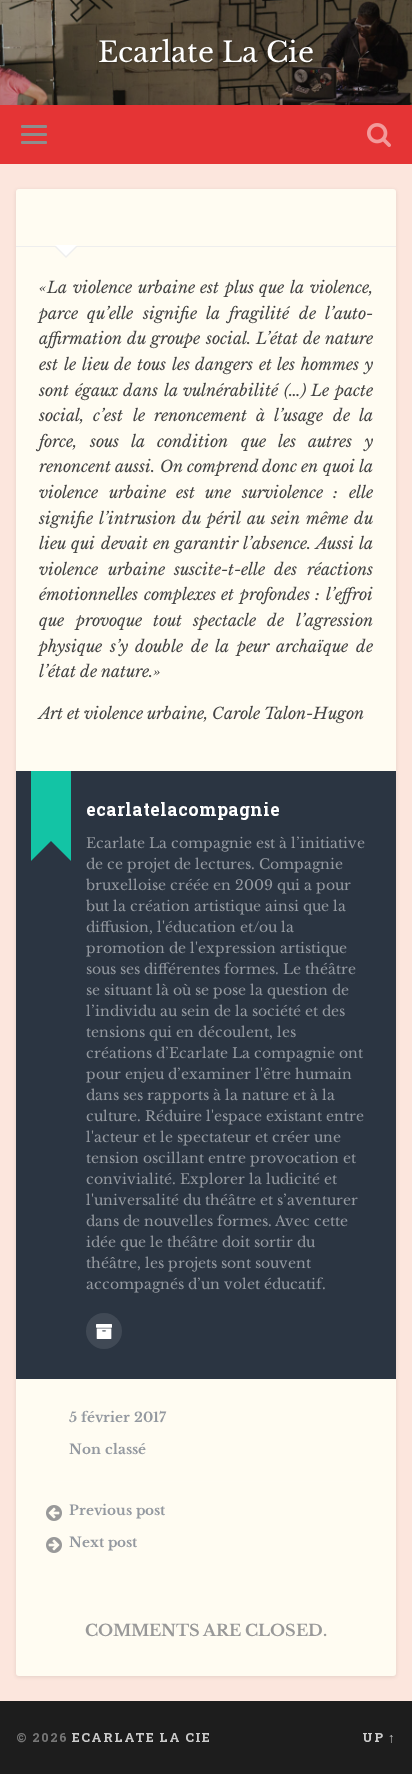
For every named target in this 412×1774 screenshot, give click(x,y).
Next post (103, 1542)
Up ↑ (379, 1737)
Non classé (107, 1449)
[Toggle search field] (379, 134)
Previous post (117, 1510)
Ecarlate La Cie (206, 52)
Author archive (104, 1331)
